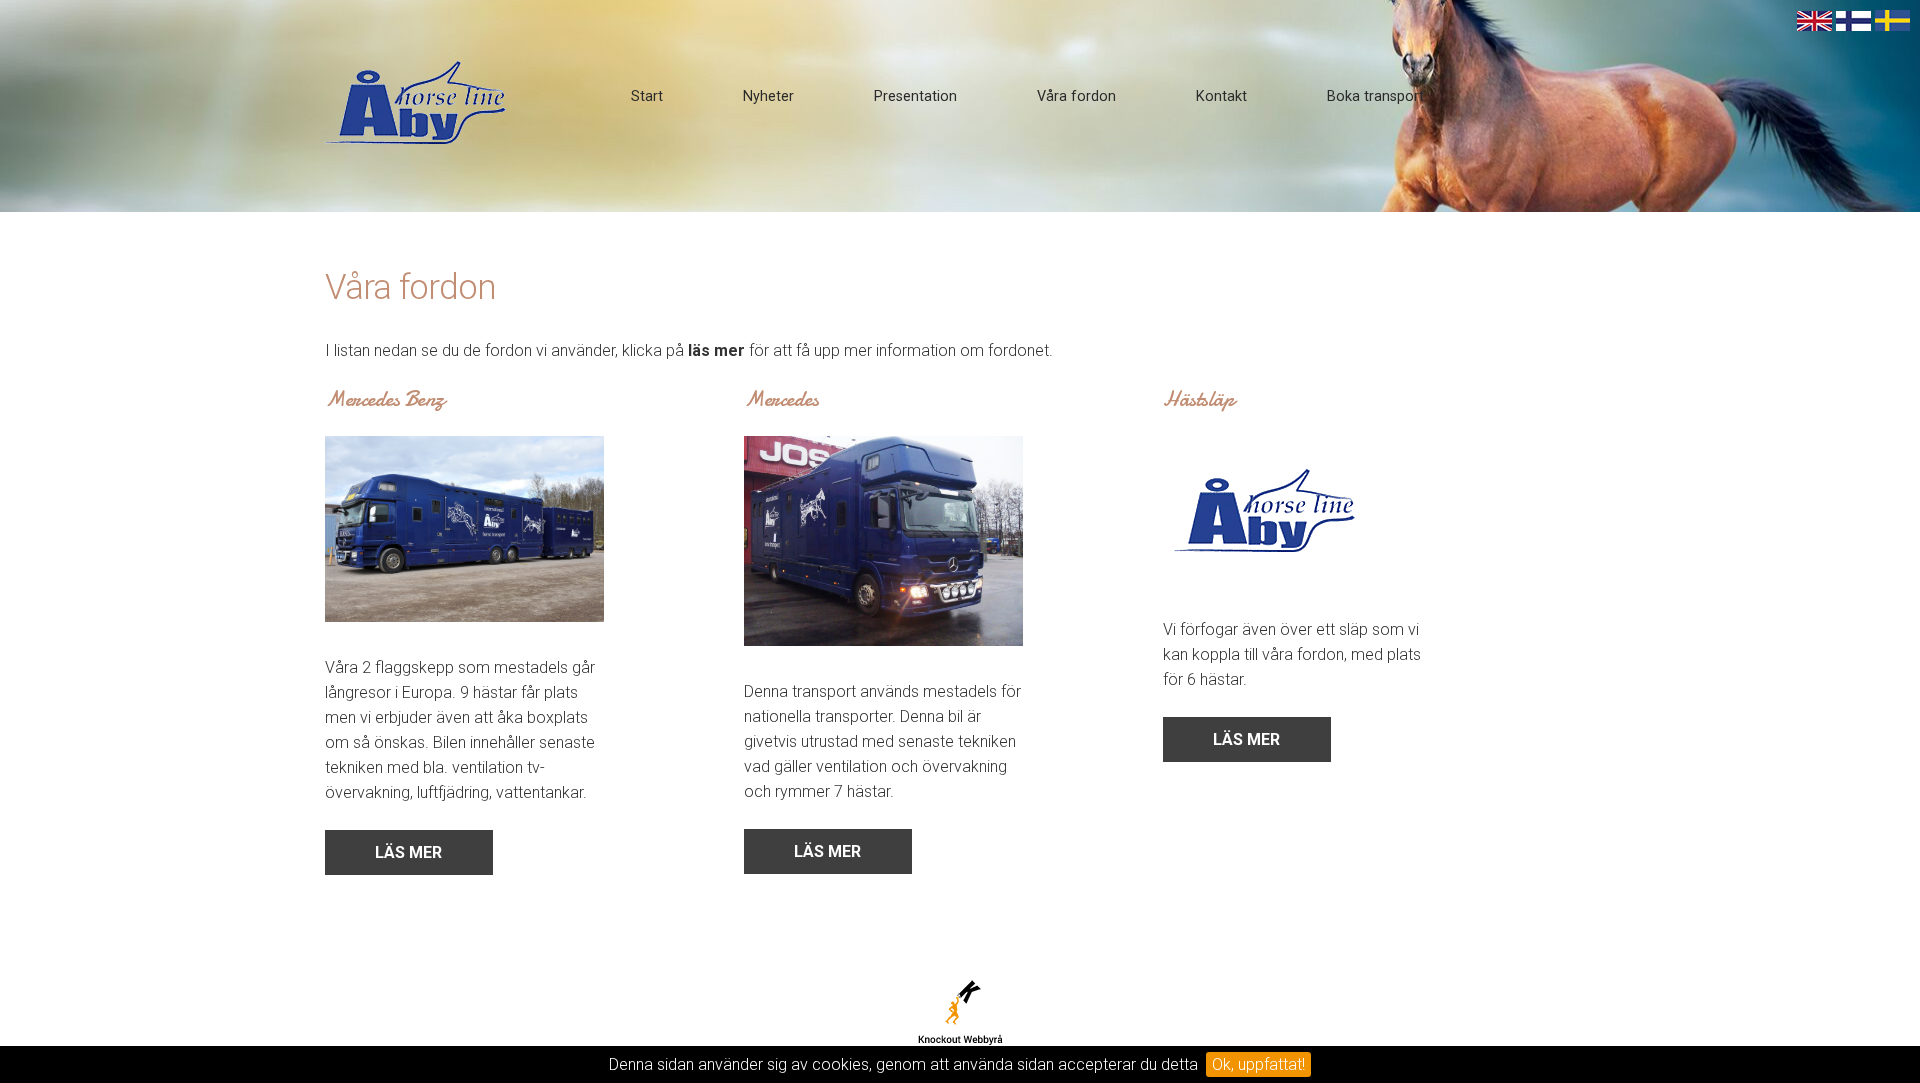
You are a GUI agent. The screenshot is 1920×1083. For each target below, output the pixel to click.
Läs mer (408, 852)
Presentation (915, 96)
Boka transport (1375, 96)
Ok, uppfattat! (1258, 1064)
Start (647, 96)
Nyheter (768, 96)
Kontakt (1221, 96)
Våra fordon (1076, 96)
